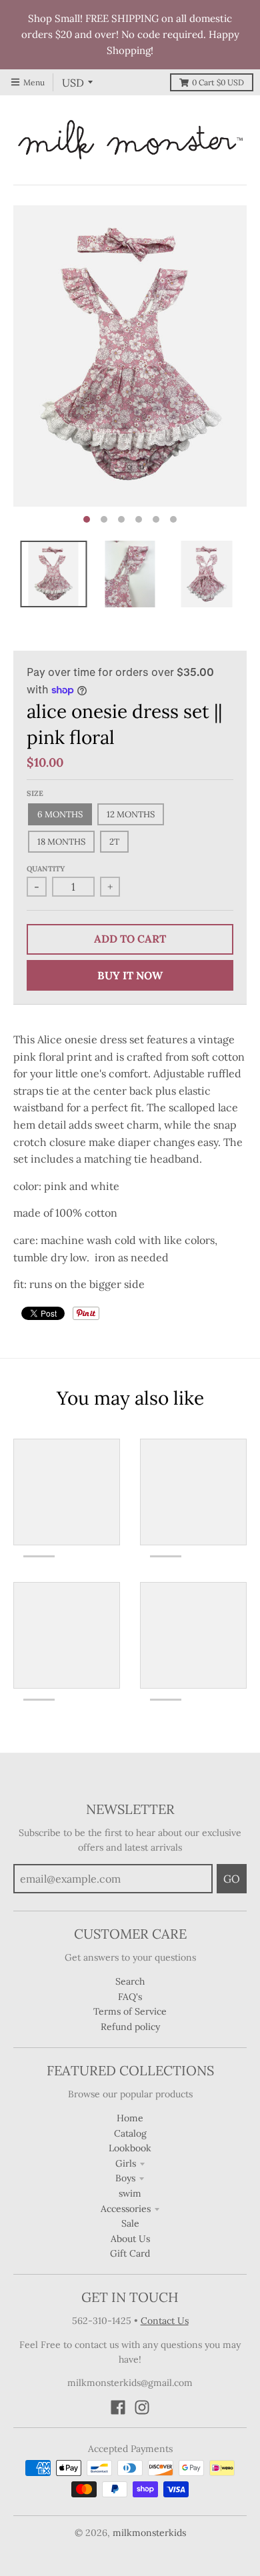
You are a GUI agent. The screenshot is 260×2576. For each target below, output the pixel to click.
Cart (218, 82)
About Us (130, 2239)
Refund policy (130, 2027)
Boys (125, 2178)
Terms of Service (130, 2011)
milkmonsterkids (149, 2533)
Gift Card (130, 2253)
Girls (126, 2163)
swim (130, 2193)
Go (232, 1879)
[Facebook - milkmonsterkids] (118, 2407)
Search (130, 1981)
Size (35, 793)
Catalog (130, 2133)
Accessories (126, 2209)
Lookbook (130, 2148)
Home (130, 2118)
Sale (130, 2223)
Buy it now (130, 975)
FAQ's (130, 1997)
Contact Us (165, 2321)
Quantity (46, 869)
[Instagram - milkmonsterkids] (142, 2407)
